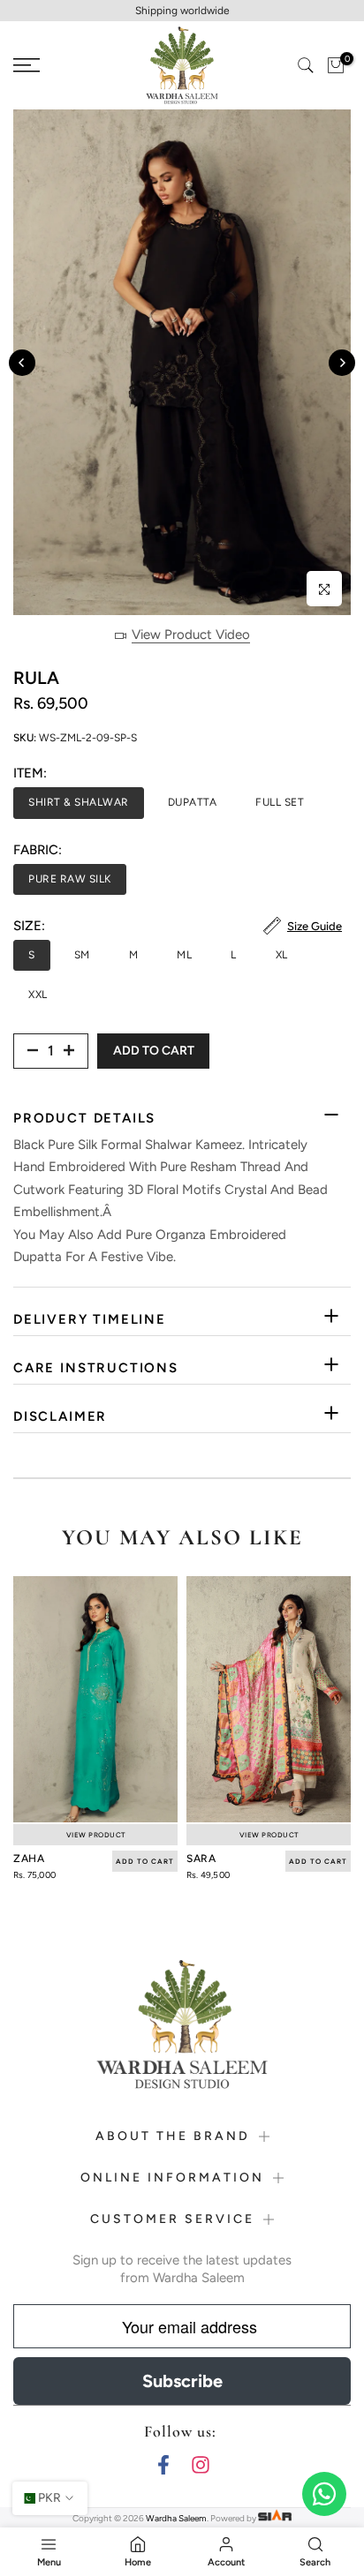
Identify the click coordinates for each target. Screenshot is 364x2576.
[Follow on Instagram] (201, 2465)
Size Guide (315, 926)
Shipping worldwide (182, 11)
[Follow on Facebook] (163, 2465)
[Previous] (22, 363)
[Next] (342, 363)
